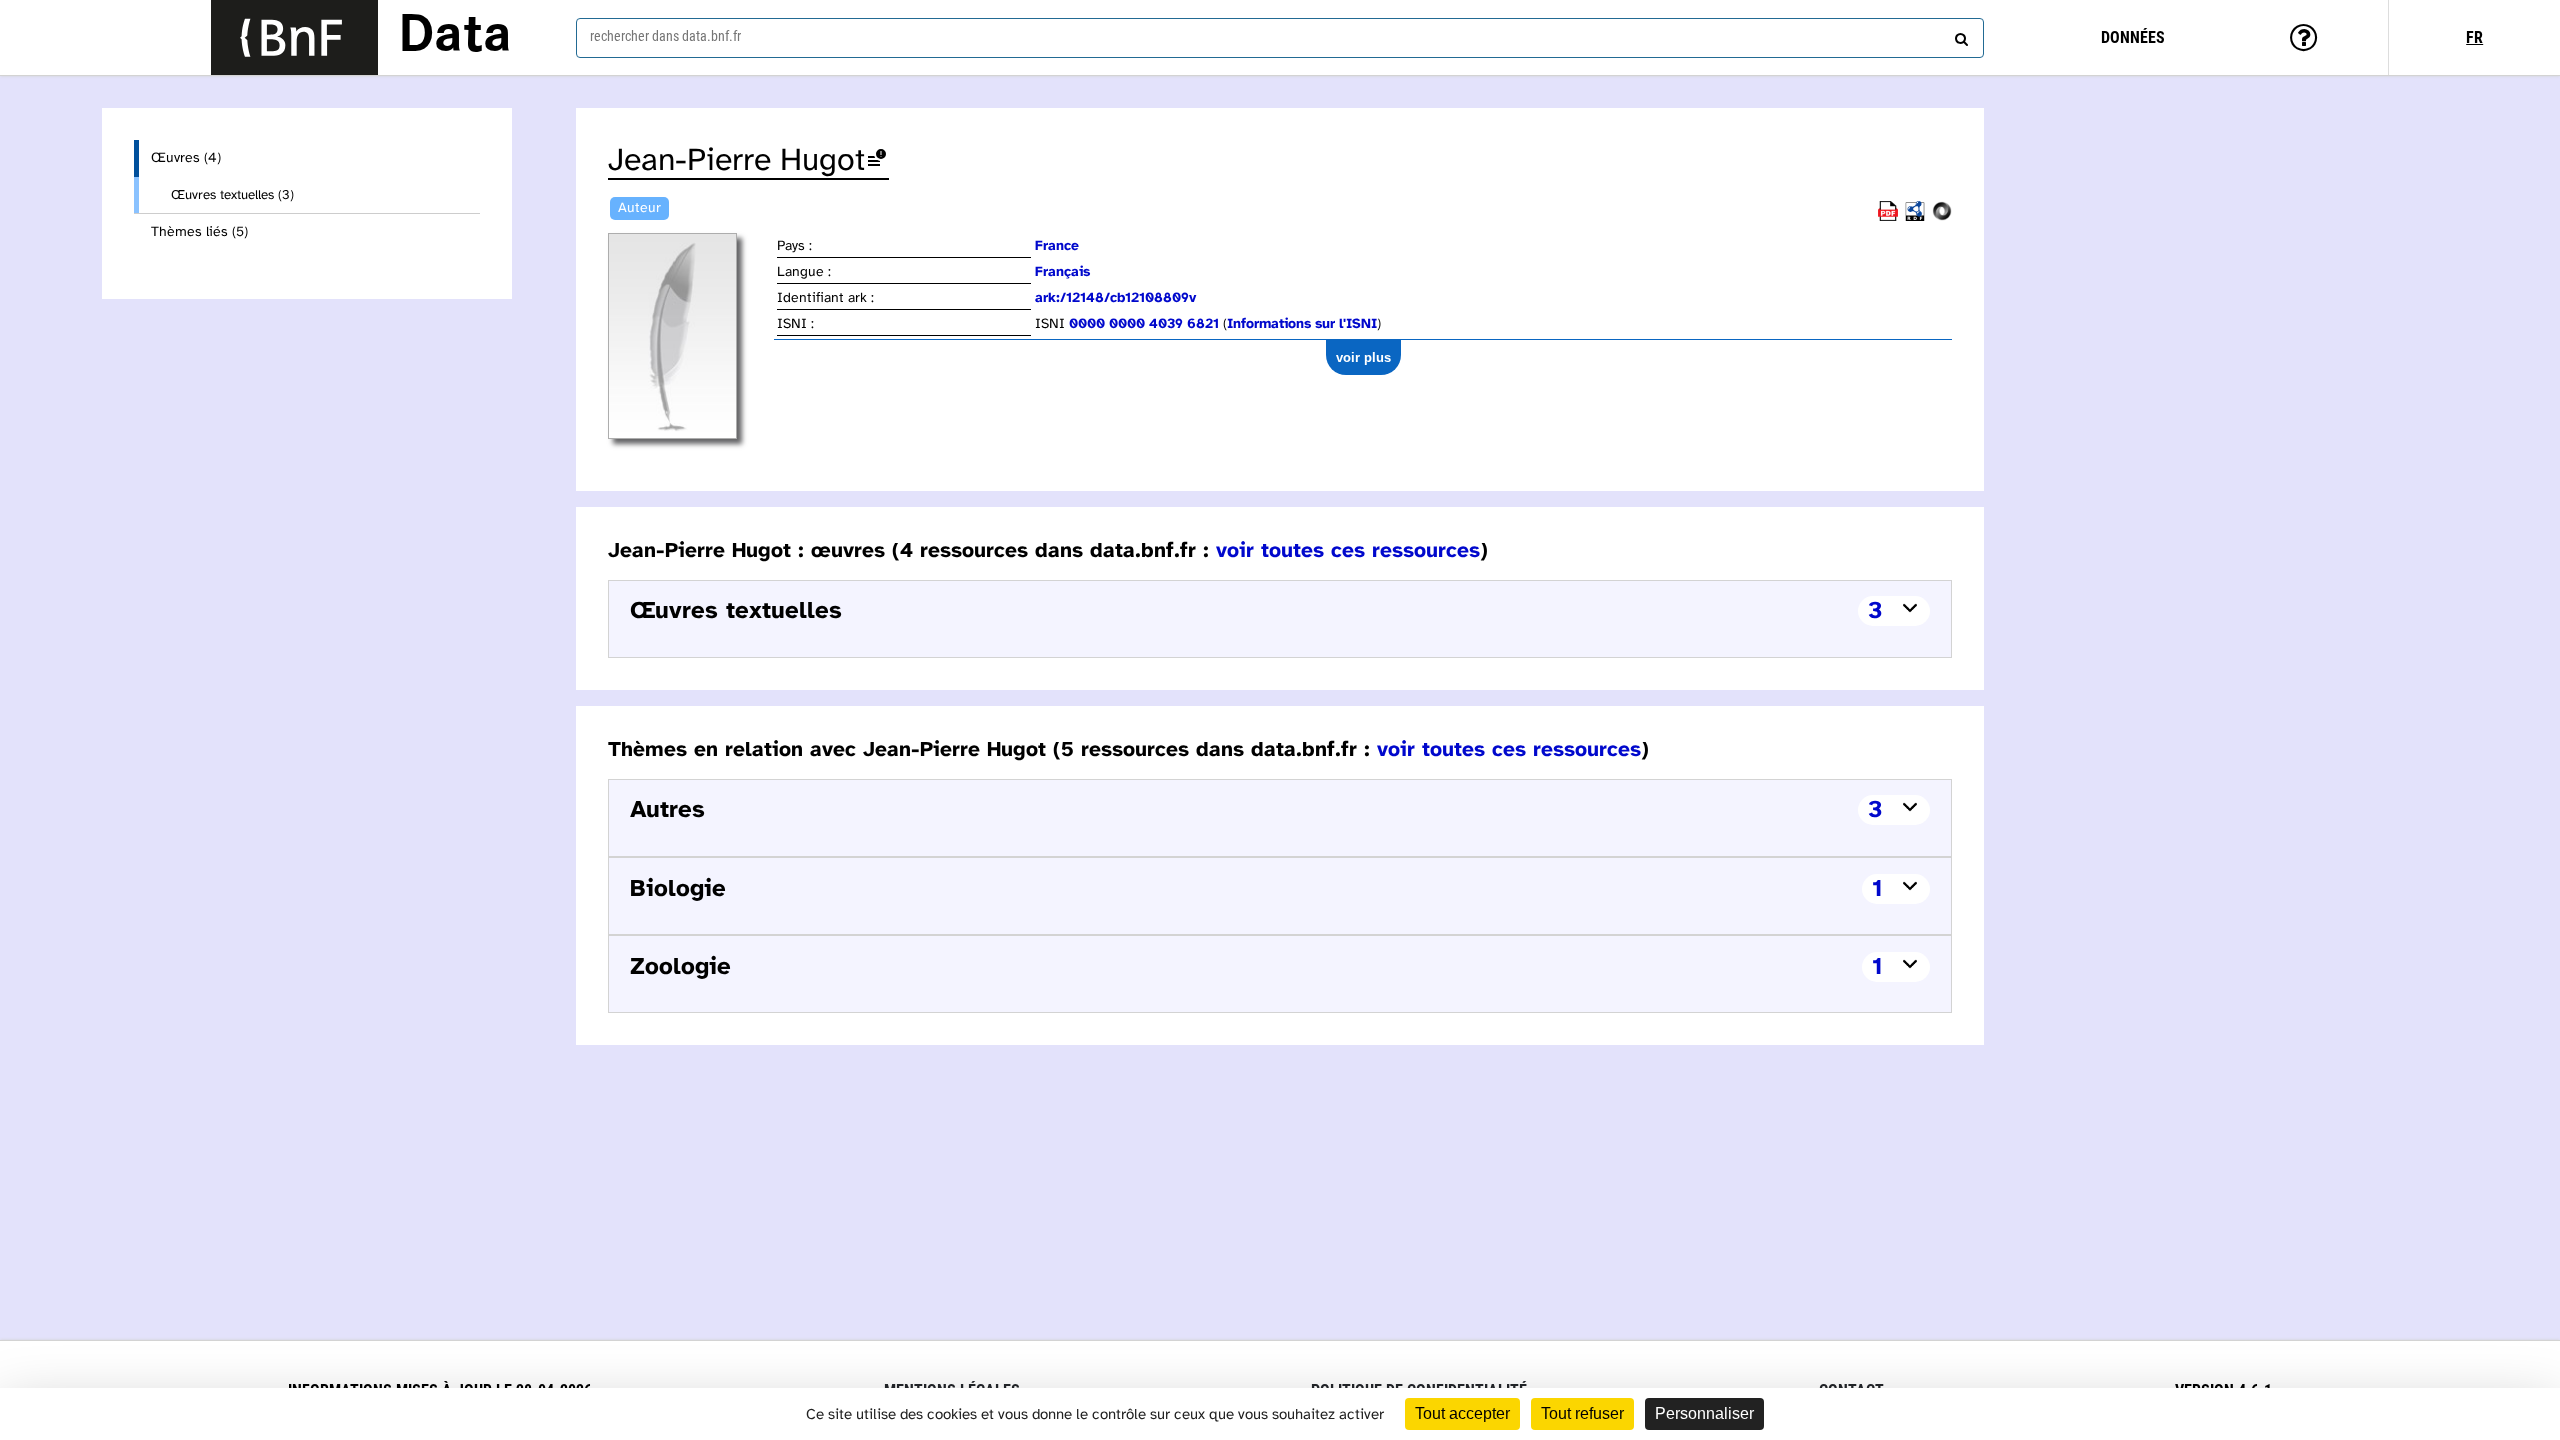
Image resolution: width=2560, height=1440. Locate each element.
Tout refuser (1582, 1413)
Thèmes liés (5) (199, 232)
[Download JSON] (1942, 217)
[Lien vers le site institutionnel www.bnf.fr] (294, 37)
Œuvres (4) (186, 158)
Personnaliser (1704, 1413)
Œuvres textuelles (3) (232, 195)
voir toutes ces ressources (1348, 551)
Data (455, 37)
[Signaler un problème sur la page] (877, 161)
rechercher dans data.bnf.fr (665, 36)
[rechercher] (1959, 35)
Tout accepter (1462, 1413)
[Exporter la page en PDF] (1888, 217)
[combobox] (1280, 38)
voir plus (1363, 357)
